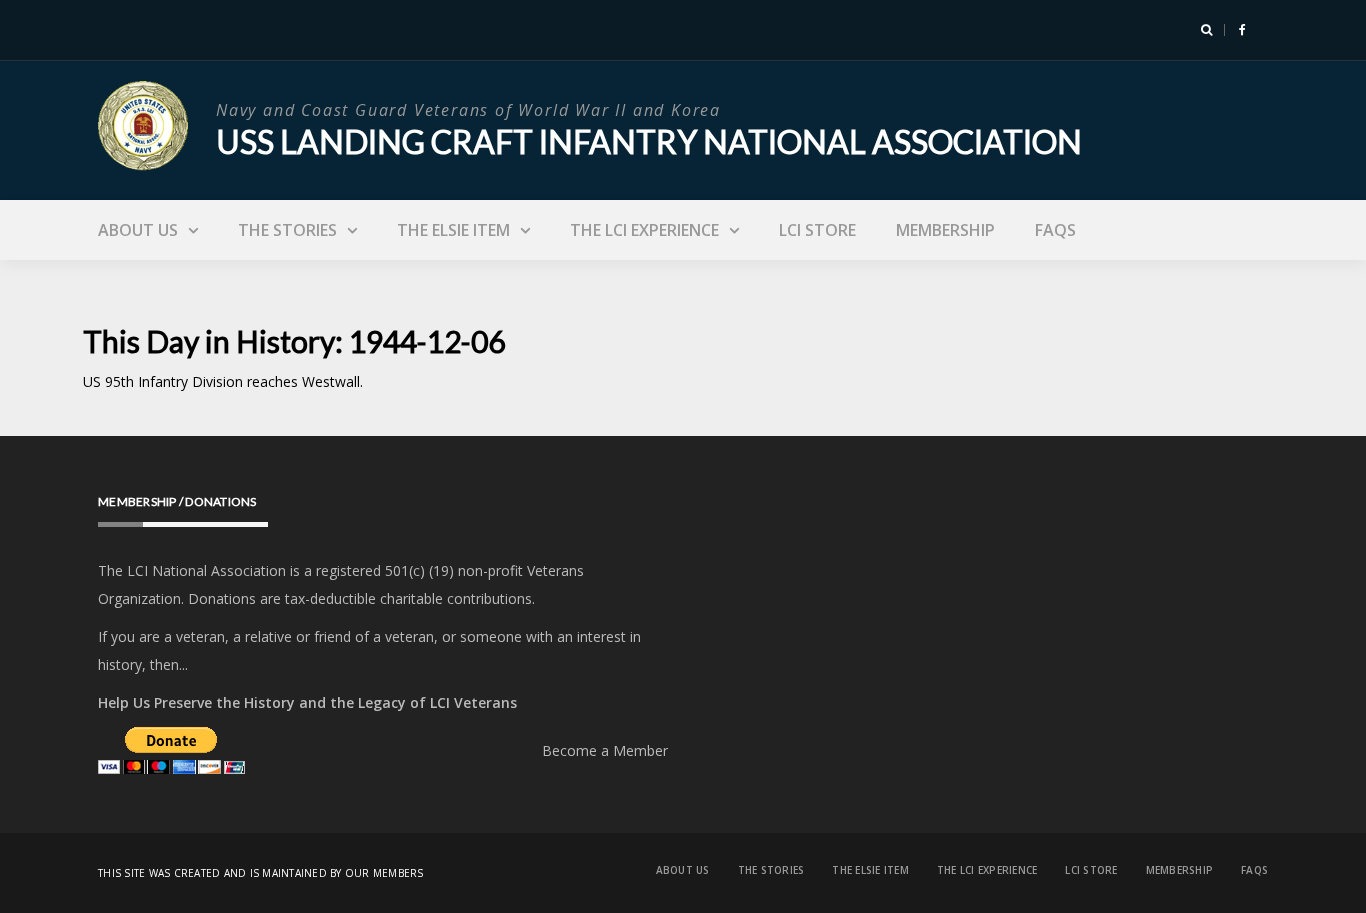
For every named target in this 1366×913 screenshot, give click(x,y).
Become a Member (605, 750)
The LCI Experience (644, 230)
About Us (138, 230)
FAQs (1055, 230)
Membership (945, 230)
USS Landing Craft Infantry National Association (649, 141)
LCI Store (817, 230)
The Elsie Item (453, 230)
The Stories (287, 230)
